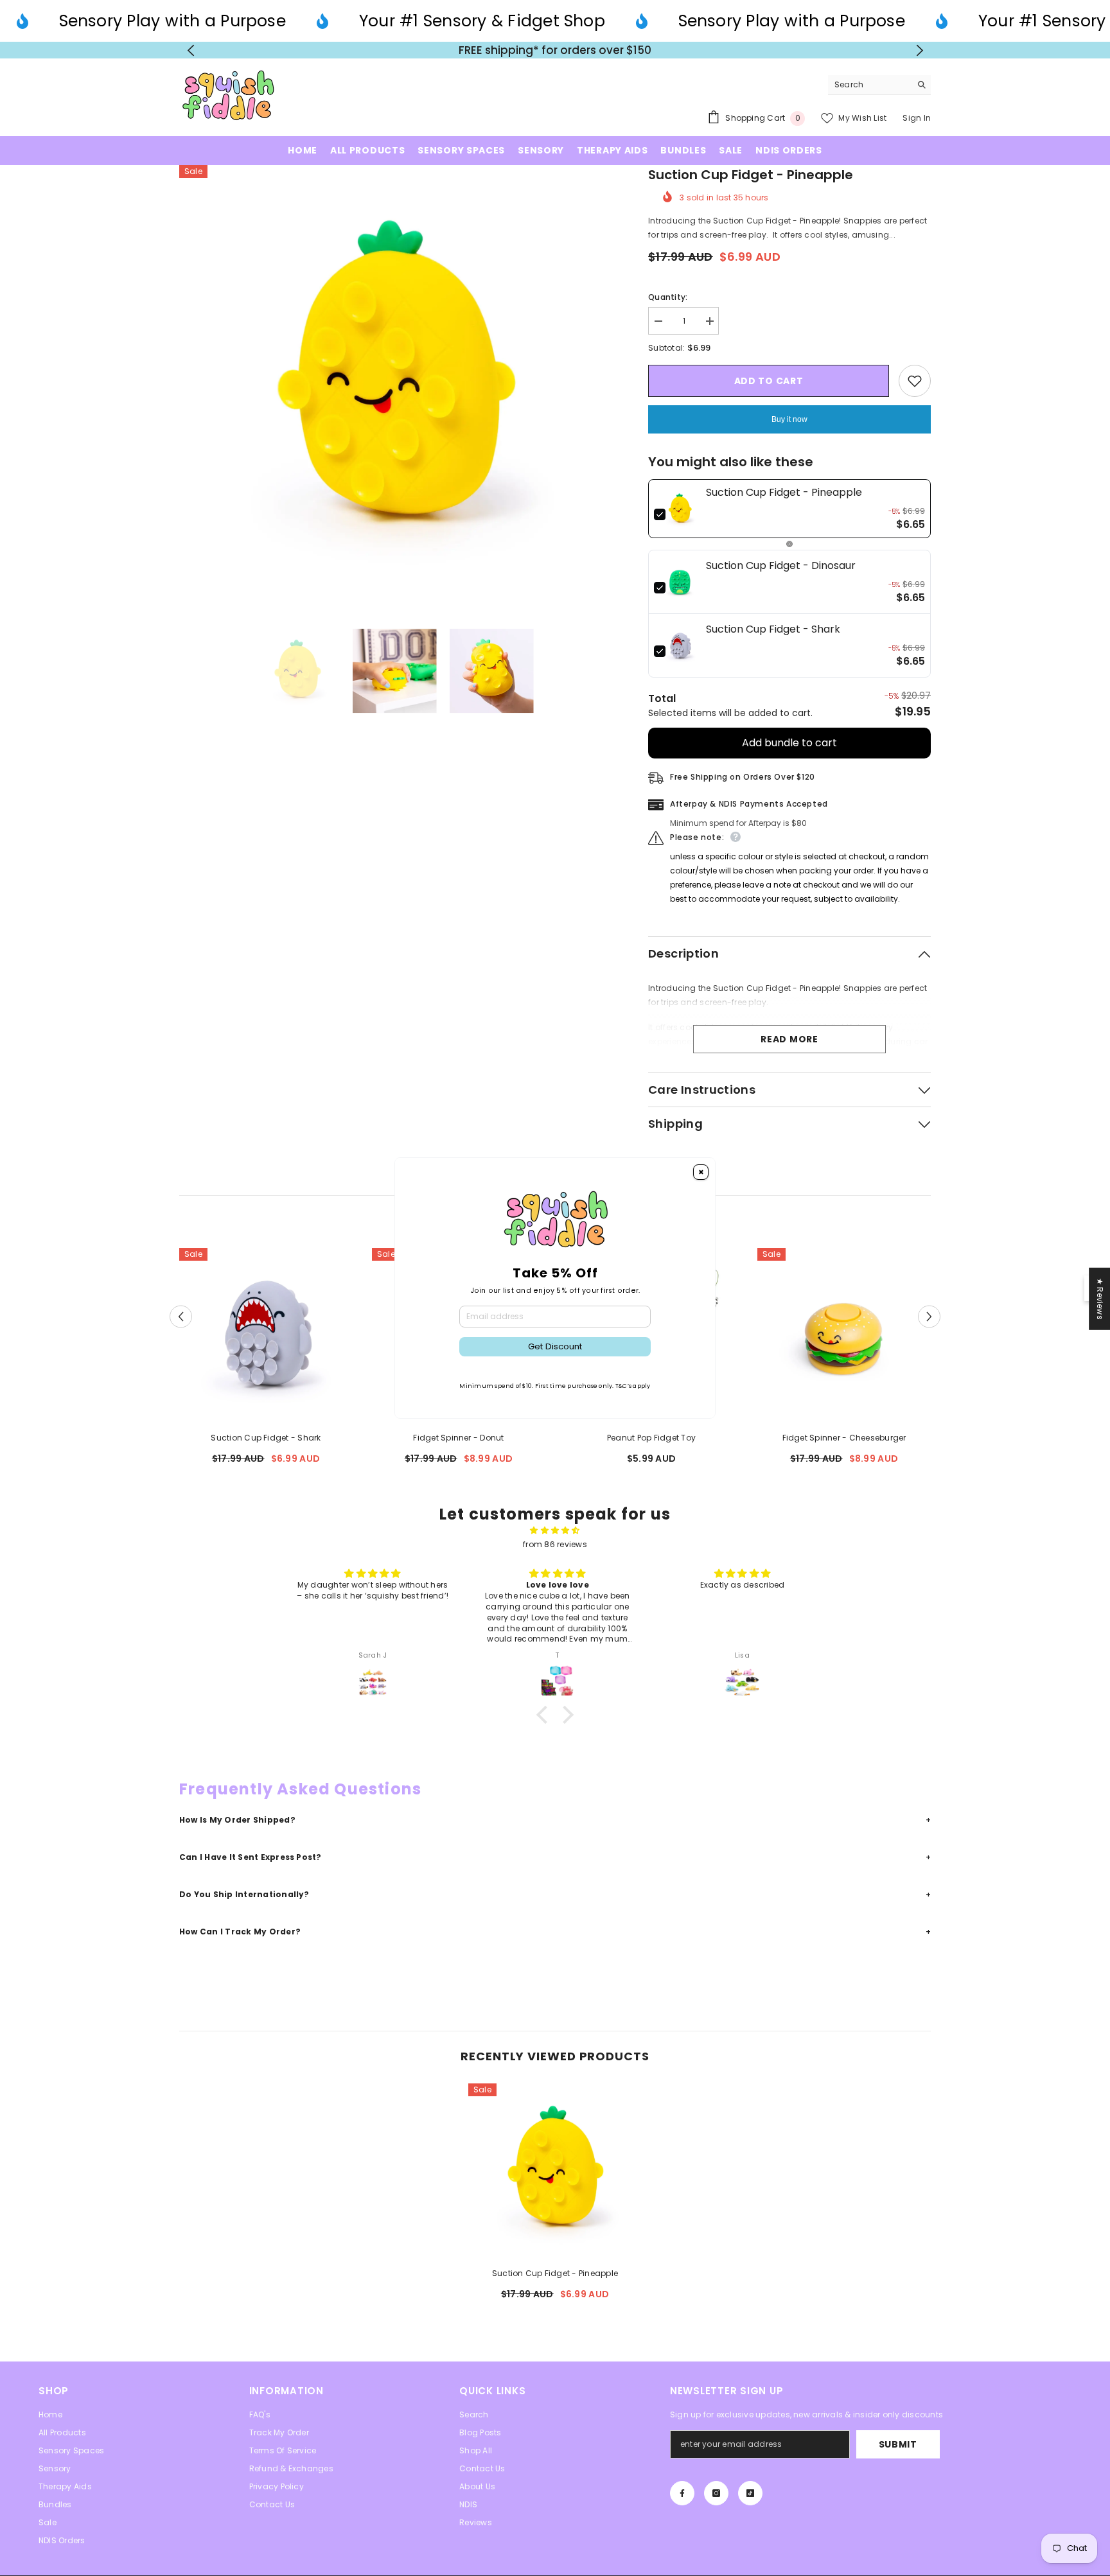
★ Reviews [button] (1100, 1298)
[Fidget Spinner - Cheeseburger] (844, 1335)
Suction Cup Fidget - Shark (266, 1438)
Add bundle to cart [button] (789, 743)
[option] (395, 381)
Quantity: (668, 297)
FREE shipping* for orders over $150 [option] (555, 50)
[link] (680, 509)
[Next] (920, 50)
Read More (789, 1039)
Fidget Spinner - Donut (458, 1438)
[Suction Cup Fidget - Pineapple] (555, 2170)
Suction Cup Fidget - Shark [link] (773, 629)
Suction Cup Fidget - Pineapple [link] (784, 492)
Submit (898, 2444)
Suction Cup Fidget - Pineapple (555, 2273)
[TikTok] (750, 2493)
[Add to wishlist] (915, 381)
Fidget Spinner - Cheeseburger (844, 1438)
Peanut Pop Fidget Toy (651, 1438)
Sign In (917, 118)
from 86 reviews (555, 1544)
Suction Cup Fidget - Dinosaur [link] (781, 565)
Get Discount (555, 1346)
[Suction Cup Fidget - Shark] (266, 1335)
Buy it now (789, 419)
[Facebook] (682, 2493)
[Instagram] (716, 2493)
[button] (181, 1316)
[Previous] (190, 50)
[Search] (879, 85)
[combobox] (869, 85)
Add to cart (769, 381)
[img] (555, 1530)
